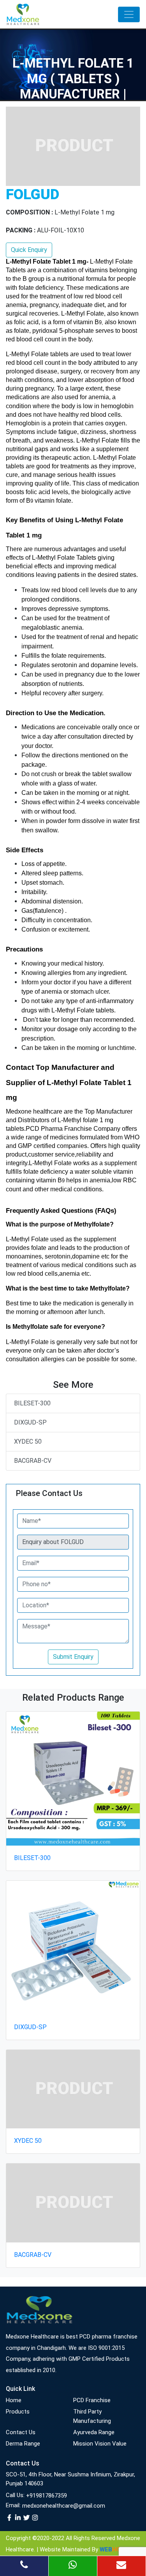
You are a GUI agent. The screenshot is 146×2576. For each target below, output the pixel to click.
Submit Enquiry (73, 1657)
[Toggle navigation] (129, 14)
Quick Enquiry (29, 250)
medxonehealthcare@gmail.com (64, 2506)
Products (18, 2412)
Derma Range (23, 2444)
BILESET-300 (32, 1403)
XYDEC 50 (28, 1442)
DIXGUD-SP (30, 1422)
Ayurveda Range (94, 2432)
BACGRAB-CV (33, 1461)
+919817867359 (47, 2496)
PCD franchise (92, 2400)
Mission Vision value (100, 2444)
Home (14, 2400)
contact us (21, 2432)
